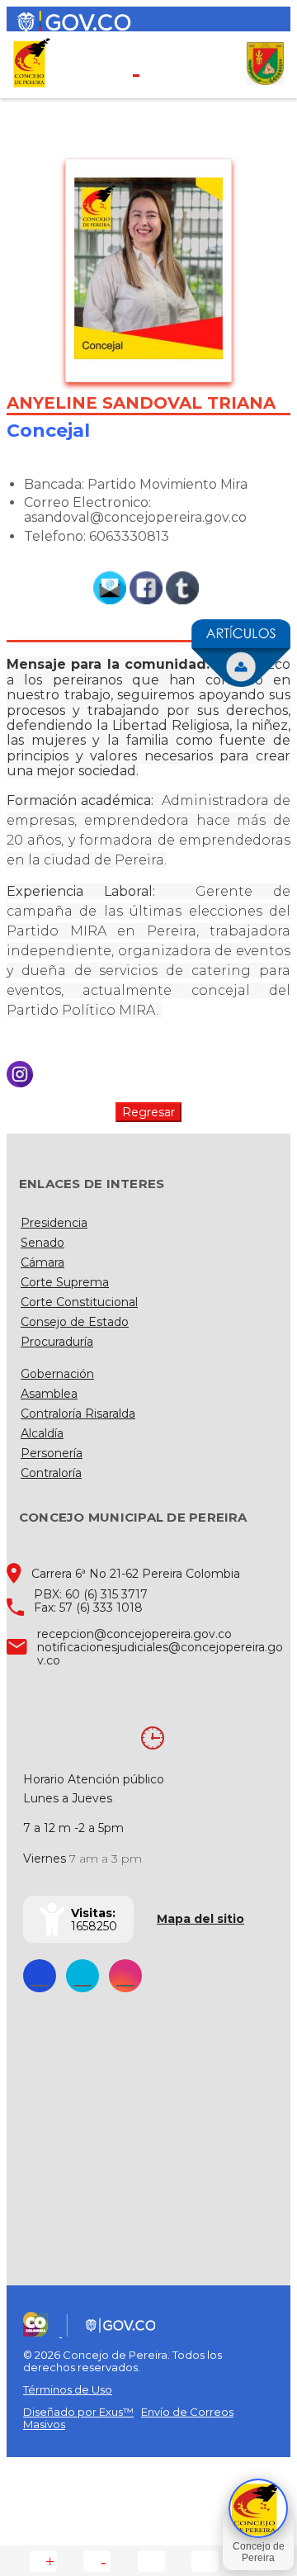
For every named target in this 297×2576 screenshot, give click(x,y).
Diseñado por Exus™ (78, 2412)
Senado (42, 1243)
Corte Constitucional (79, 1302)
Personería (52, 1453)
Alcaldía (42, 1433)
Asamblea (49, 1394)
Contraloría (51, 1473)
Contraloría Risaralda (78, 1413)
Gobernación (57, 1374)
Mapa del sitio (200, 1919)
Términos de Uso (68, 2389)
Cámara (42, 1262)
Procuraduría (57, 1342)
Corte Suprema (65, 1282)
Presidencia (54, 1223)
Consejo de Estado (75, 1322)
